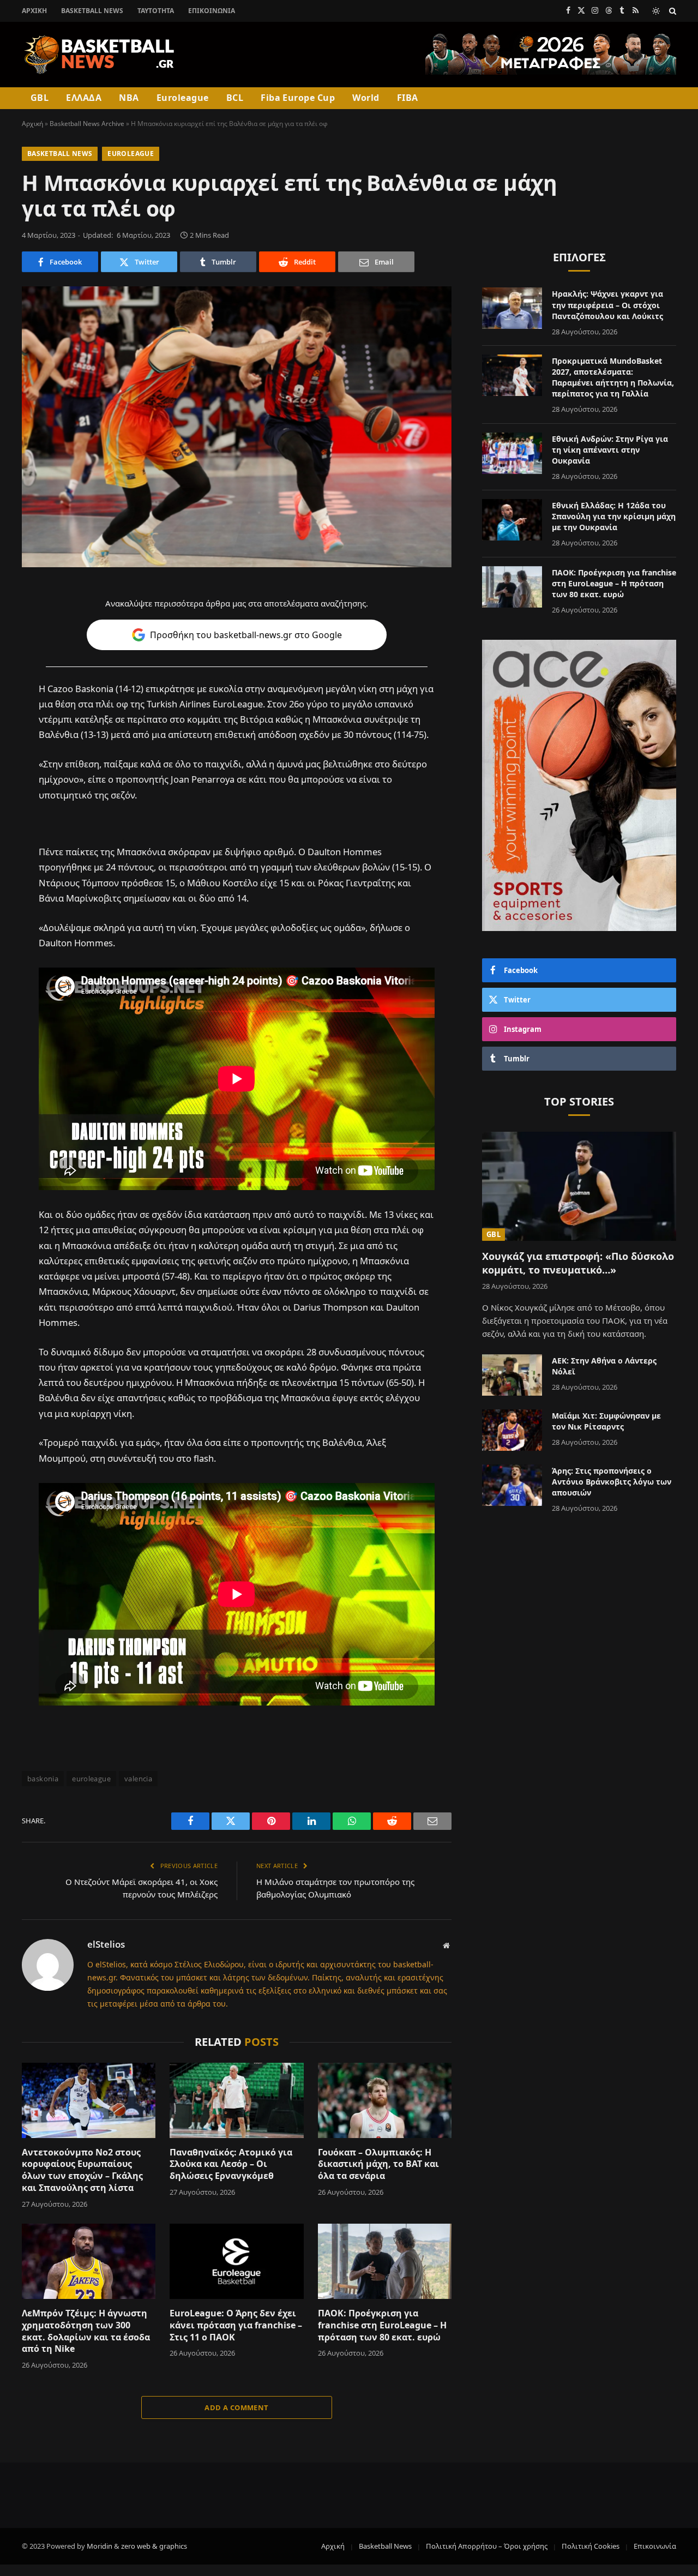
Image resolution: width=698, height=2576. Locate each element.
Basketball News (92, 11)
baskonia (43, 1779)
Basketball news (60, 154)
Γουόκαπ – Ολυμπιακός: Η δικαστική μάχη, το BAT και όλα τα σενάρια (378, 2164)
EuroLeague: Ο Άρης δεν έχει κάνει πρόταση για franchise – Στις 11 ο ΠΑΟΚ (236, 2325)
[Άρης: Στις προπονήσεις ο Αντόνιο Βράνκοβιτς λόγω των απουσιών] (512, 1485)
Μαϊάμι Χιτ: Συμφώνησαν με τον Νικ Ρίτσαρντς (606, 1421)
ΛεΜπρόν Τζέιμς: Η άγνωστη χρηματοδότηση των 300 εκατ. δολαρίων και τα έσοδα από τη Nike (86, 2331)
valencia (138, 1779)
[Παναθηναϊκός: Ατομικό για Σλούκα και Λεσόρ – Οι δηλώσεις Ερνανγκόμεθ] (236, 2100)
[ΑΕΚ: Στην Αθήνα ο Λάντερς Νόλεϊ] (512, 1375)
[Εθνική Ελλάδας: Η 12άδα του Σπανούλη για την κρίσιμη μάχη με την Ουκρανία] (512, 520)
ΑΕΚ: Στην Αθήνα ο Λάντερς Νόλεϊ (604, 1366)
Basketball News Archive (87, 124)
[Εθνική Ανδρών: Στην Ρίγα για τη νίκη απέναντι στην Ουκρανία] (512, 453)
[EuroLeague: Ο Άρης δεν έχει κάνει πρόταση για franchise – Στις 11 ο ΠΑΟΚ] (236, 2261)
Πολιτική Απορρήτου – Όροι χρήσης (487, 2546)
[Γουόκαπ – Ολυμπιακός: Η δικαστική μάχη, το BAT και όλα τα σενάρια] (385, 2100)
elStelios (106, 1944)
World (366, 98)
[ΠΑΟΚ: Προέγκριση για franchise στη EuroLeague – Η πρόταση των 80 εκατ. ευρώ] (385, 2261)
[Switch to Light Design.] (656, 11)
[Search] (672, 11)
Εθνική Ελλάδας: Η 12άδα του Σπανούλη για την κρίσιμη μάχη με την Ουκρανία (614, 516)
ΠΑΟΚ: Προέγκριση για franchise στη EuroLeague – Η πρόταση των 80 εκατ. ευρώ (382, 2325)
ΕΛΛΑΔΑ (84, 98)
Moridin (100, 2546)
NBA (129, 98)
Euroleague (183, 98)
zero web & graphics (154, 2546)
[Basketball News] (100, 55)
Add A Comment (236, 2407)
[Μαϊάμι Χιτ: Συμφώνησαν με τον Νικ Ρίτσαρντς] (512, 1430)
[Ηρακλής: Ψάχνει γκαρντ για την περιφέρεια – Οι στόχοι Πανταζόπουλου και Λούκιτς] (512, 308)
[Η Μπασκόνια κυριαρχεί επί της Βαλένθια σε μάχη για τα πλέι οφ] (237, 427)
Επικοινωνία (212, 11)
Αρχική (34, 11)
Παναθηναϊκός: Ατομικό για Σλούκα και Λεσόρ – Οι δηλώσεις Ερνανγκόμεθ (231, 2164)
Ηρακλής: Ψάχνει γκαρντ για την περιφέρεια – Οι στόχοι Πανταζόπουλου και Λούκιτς (607, 305)
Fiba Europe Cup (298, 98)
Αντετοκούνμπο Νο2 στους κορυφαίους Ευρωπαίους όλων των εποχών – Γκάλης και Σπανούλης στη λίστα (82, 2170)
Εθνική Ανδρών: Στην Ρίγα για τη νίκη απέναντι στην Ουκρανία (610, 450)
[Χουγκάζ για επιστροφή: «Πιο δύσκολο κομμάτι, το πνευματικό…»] (579, 1186)
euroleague (91, 1779)
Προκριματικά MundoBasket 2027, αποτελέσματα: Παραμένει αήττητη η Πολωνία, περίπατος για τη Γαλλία (613, 377)
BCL (235, 98)
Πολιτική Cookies (591, 2546)
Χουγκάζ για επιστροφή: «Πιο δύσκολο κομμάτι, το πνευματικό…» (578, 1263)
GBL (40, 98)
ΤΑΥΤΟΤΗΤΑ (156, 11)
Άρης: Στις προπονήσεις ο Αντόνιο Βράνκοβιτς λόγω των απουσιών (612, 1482)
